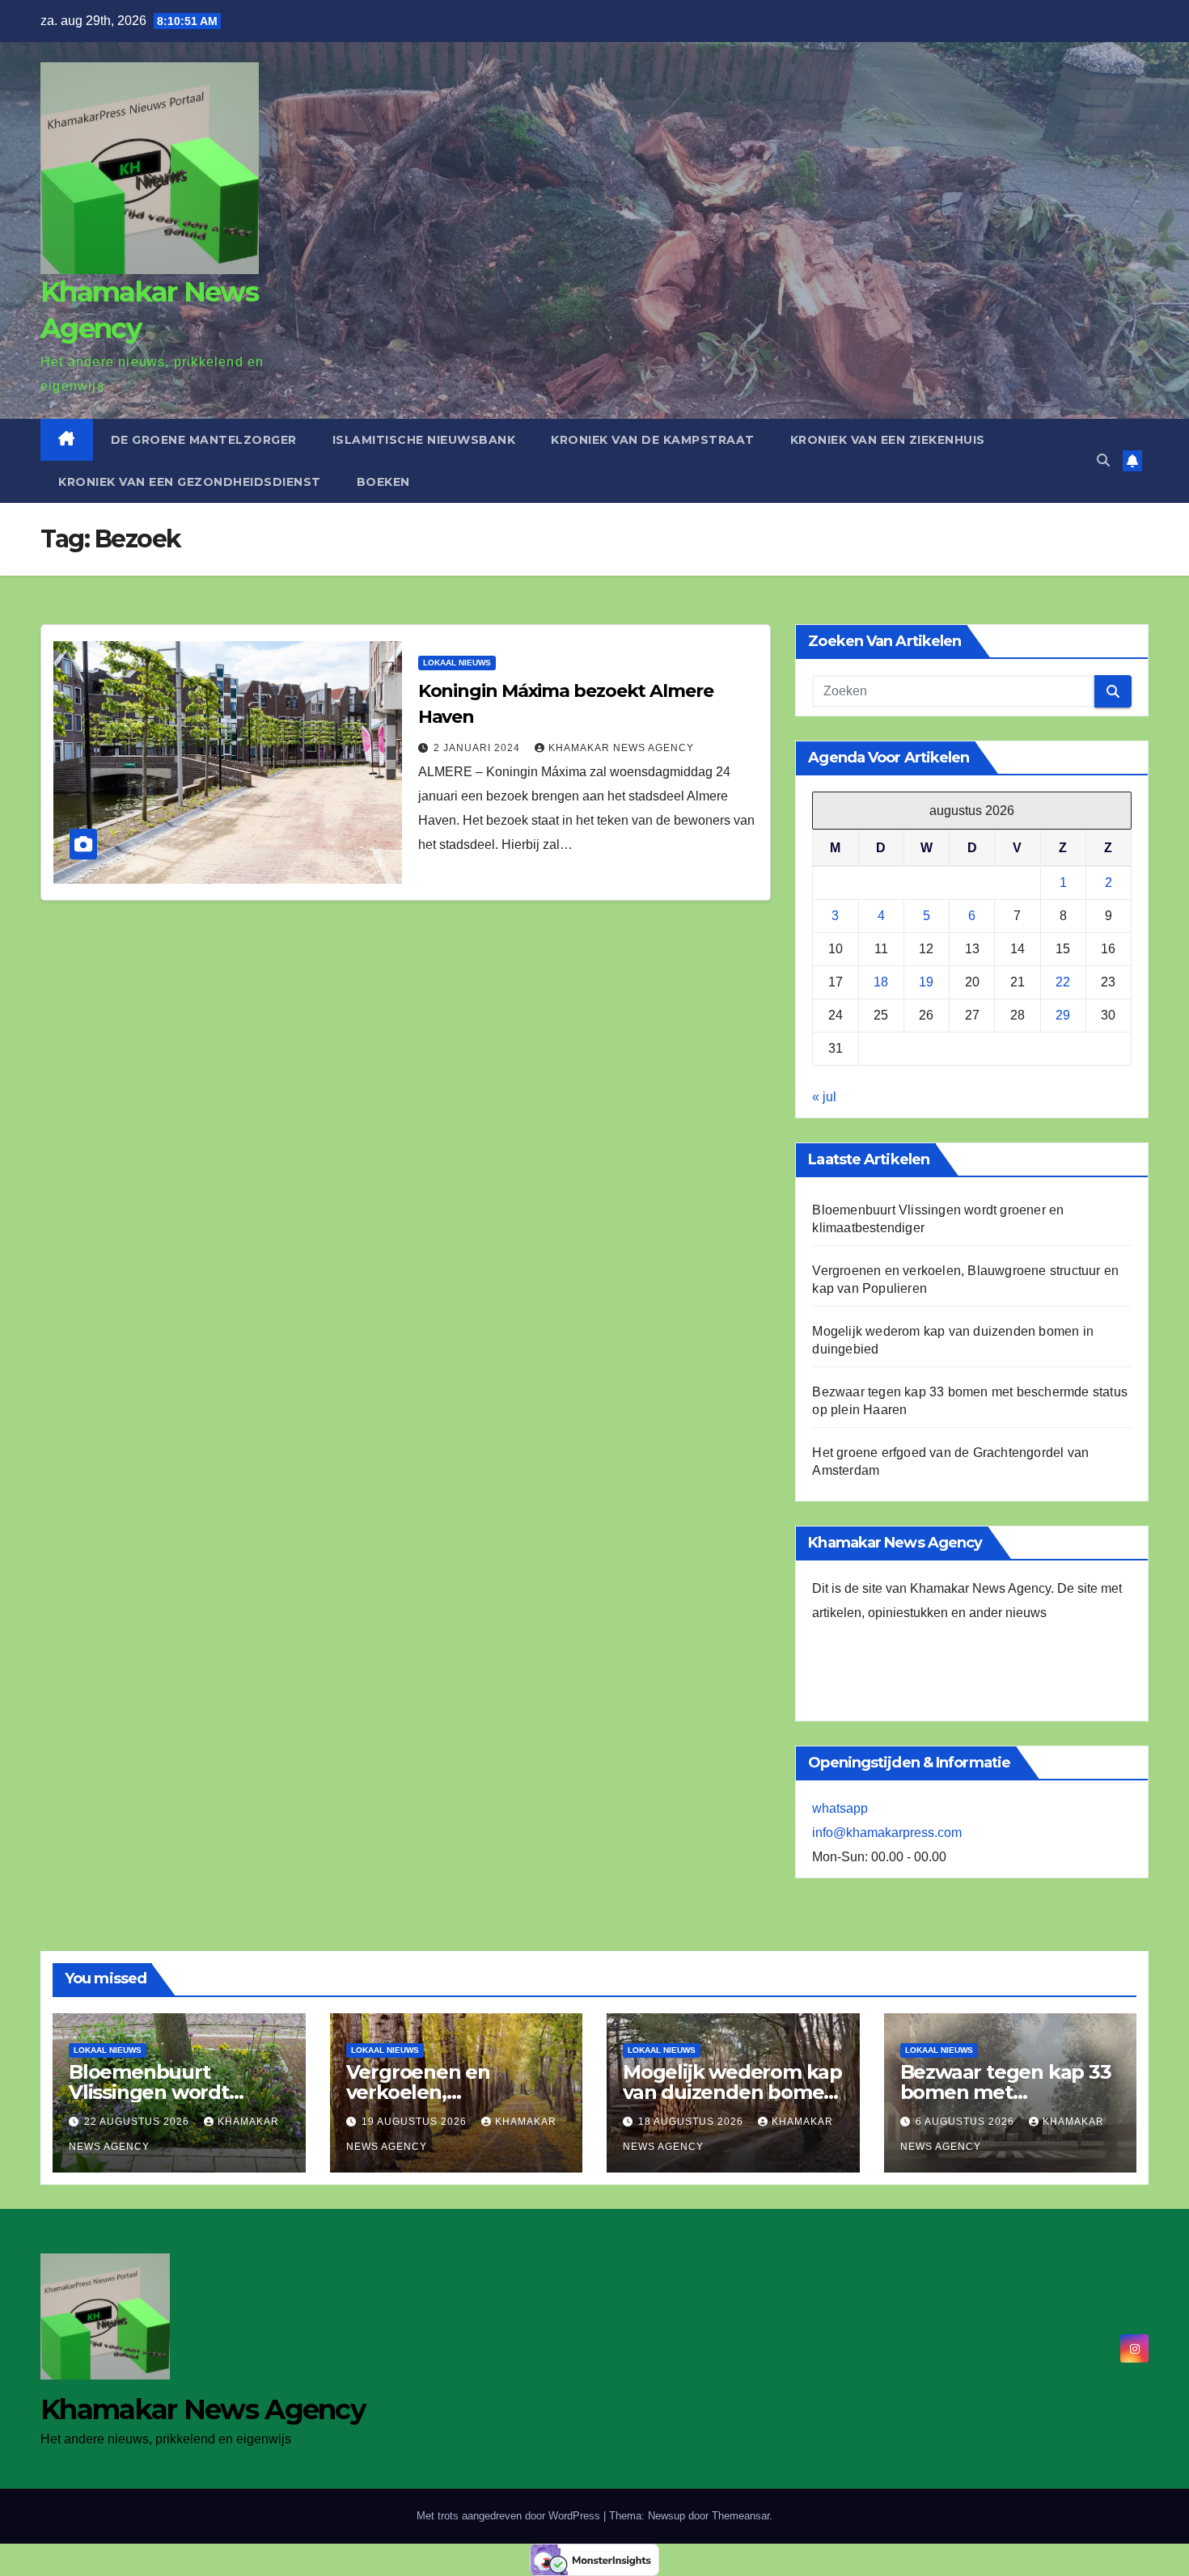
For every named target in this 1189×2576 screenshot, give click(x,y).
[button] (1103, 460)
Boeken (383, 482)
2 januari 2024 (478, 748)
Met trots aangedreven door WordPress (510, 2516)
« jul (824, 1097)
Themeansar (740, 2516)
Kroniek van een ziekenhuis (888, 440)
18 (881, 982)
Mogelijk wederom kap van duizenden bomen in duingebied (732, 2092)
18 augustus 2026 (692, 2122)
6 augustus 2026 (967, 2122)
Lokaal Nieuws (457, 663)
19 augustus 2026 (416, 2122)
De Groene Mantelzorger (204, 440)
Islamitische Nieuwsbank (424, 440)
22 (1063, 982)
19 (926, 982)
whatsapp (840, 1808)
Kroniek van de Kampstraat (653, 440)
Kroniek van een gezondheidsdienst (190, 482)
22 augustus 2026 (138, 2122)
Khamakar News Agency (621, 748)
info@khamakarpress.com (887, 1833)
